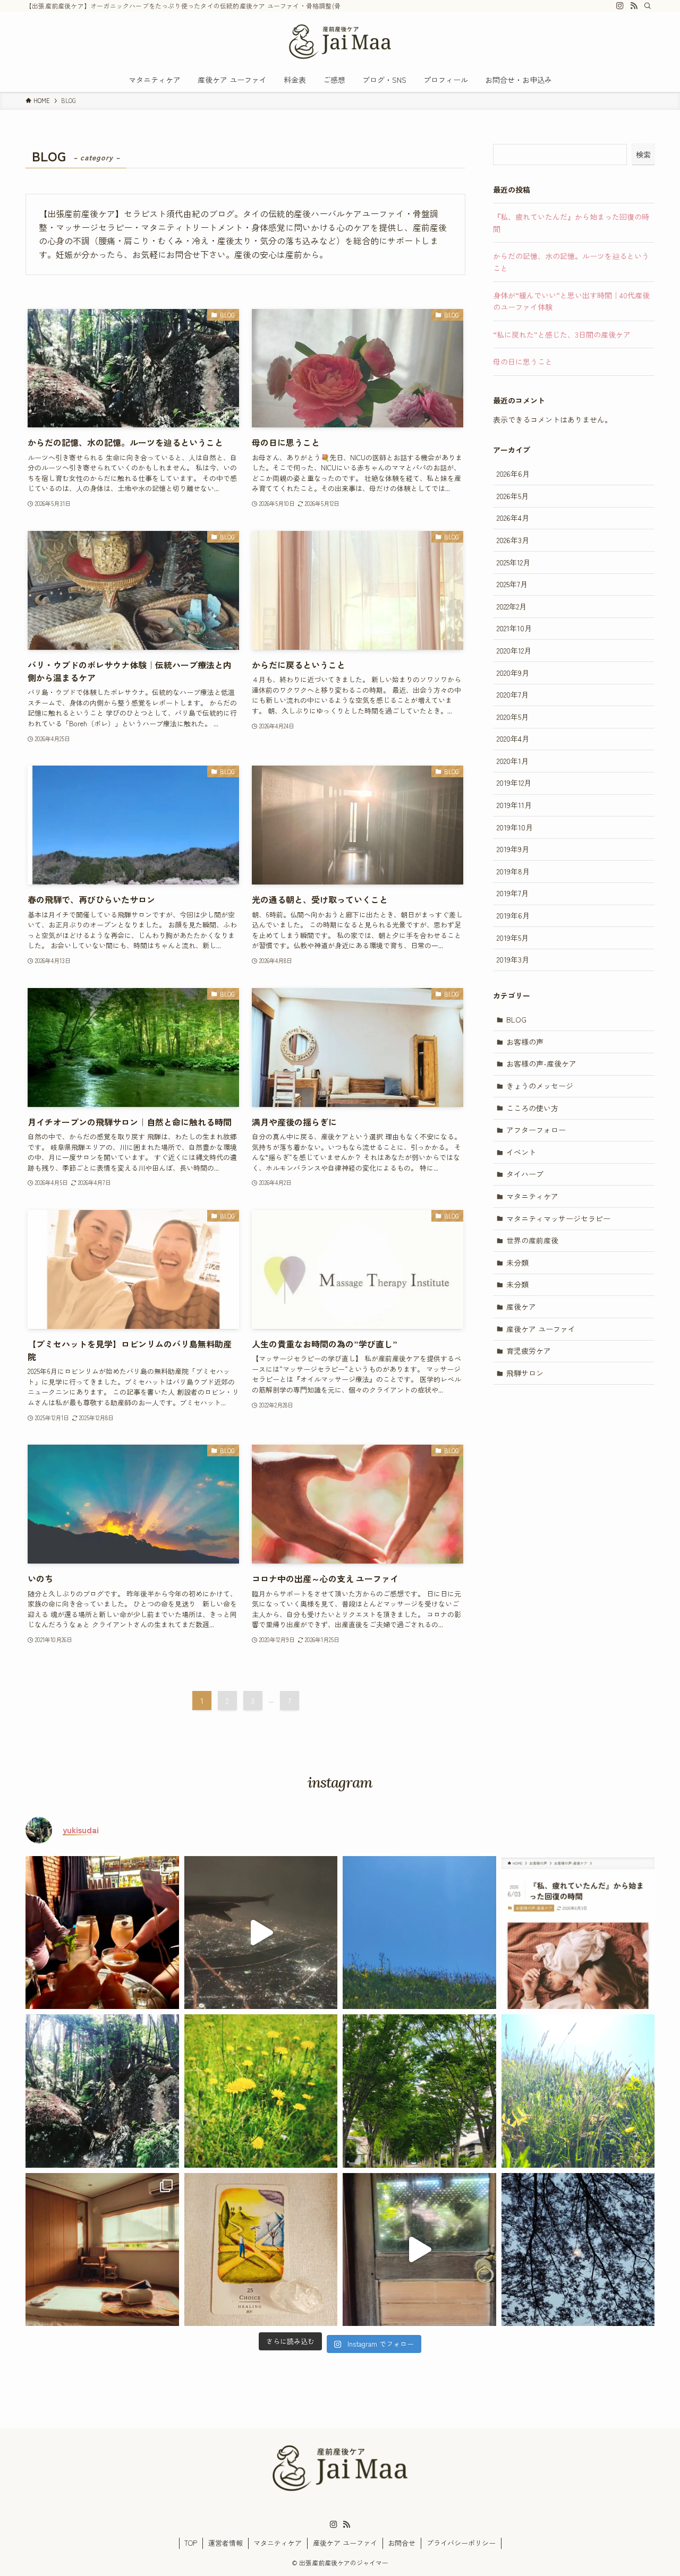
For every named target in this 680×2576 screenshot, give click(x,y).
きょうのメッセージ (540, 1086)
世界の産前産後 (532, 1240)
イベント (521, 1152)
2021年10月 (514, 628)
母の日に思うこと (523, 362)
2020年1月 (513, 761)
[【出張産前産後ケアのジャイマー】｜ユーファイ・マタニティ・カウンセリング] (340, 42)
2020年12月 (514, 650)
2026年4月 (513, 518)
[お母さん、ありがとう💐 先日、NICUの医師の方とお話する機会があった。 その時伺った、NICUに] (578, 2091)
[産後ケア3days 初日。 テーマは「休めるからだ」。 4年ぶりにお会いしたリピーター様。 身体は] (419, 2091)
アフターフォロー (536, 1130)
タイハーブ (525, 1174)
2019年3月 (513, 959)
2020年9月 (513, 673)
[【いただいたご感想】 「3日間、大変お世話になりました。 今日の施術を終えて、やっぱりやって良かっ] (261, 2091)
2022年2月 (512, 606)
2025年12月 (513, 562)
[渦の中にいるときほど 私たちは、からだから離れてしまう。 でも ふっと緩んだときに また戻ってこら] (578, 2250)
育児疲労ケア (529, 1351)
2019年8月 (513, 871)
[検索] (648, 6)
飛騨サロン (525, 1373)
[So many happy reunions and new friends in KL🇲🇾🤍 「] (102, 1933)
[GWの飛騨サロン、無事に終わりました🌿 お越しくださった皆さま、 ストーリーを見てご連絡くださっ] (102, 2250)
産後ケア (521, 1307)
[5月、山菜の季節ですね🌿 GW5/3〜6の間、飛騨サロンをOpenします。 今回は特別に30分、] (261, 2250)
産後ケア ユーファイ (541, 1329)
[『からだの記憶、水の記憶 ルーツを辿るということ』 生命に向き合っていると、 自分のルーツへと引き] (102, 2091)
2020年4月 (513, 739)
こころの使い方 (532, 1108)
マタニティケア (532, 1196)
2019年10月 (515, 827)
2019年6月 (513, 915)
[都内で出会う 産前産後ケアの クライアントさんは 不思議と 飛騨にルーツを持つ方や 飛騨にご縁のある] (419, 1933)
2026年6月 (513, 474)
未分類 (517, 1263)
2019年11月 (514, 805)
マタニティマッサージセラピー (558, 1218)
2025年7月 (512, 584)
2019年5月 (513, 938)
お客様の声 (525, 1042)
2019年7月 (513, 893)
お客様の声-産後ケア (541, 1063)
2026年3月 (513, 540)
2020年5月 (513, 717)
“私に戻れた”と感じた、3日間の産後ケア (562, 334)
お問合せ (402, 2543)
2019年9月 (513, 849)
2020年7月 (513, 694)
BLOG (516, 1019)
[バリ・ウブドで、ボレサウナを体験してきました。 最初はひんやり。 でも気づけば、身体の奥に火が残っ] (419, 2250)
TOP (191, 2543)
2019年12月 (514, 783)
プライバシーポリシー (461, 2543)
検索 (643, 154)
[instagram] (620, 6)
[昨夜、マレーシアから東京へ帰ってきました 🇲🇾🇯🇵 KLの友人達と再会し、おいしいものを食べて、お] (261, 1933)
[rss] (634, 6)
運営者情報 (226, 2543)
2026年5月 (513, 496)
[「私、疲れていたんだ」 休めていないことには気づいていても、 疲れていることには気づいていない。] (578, 1933)
